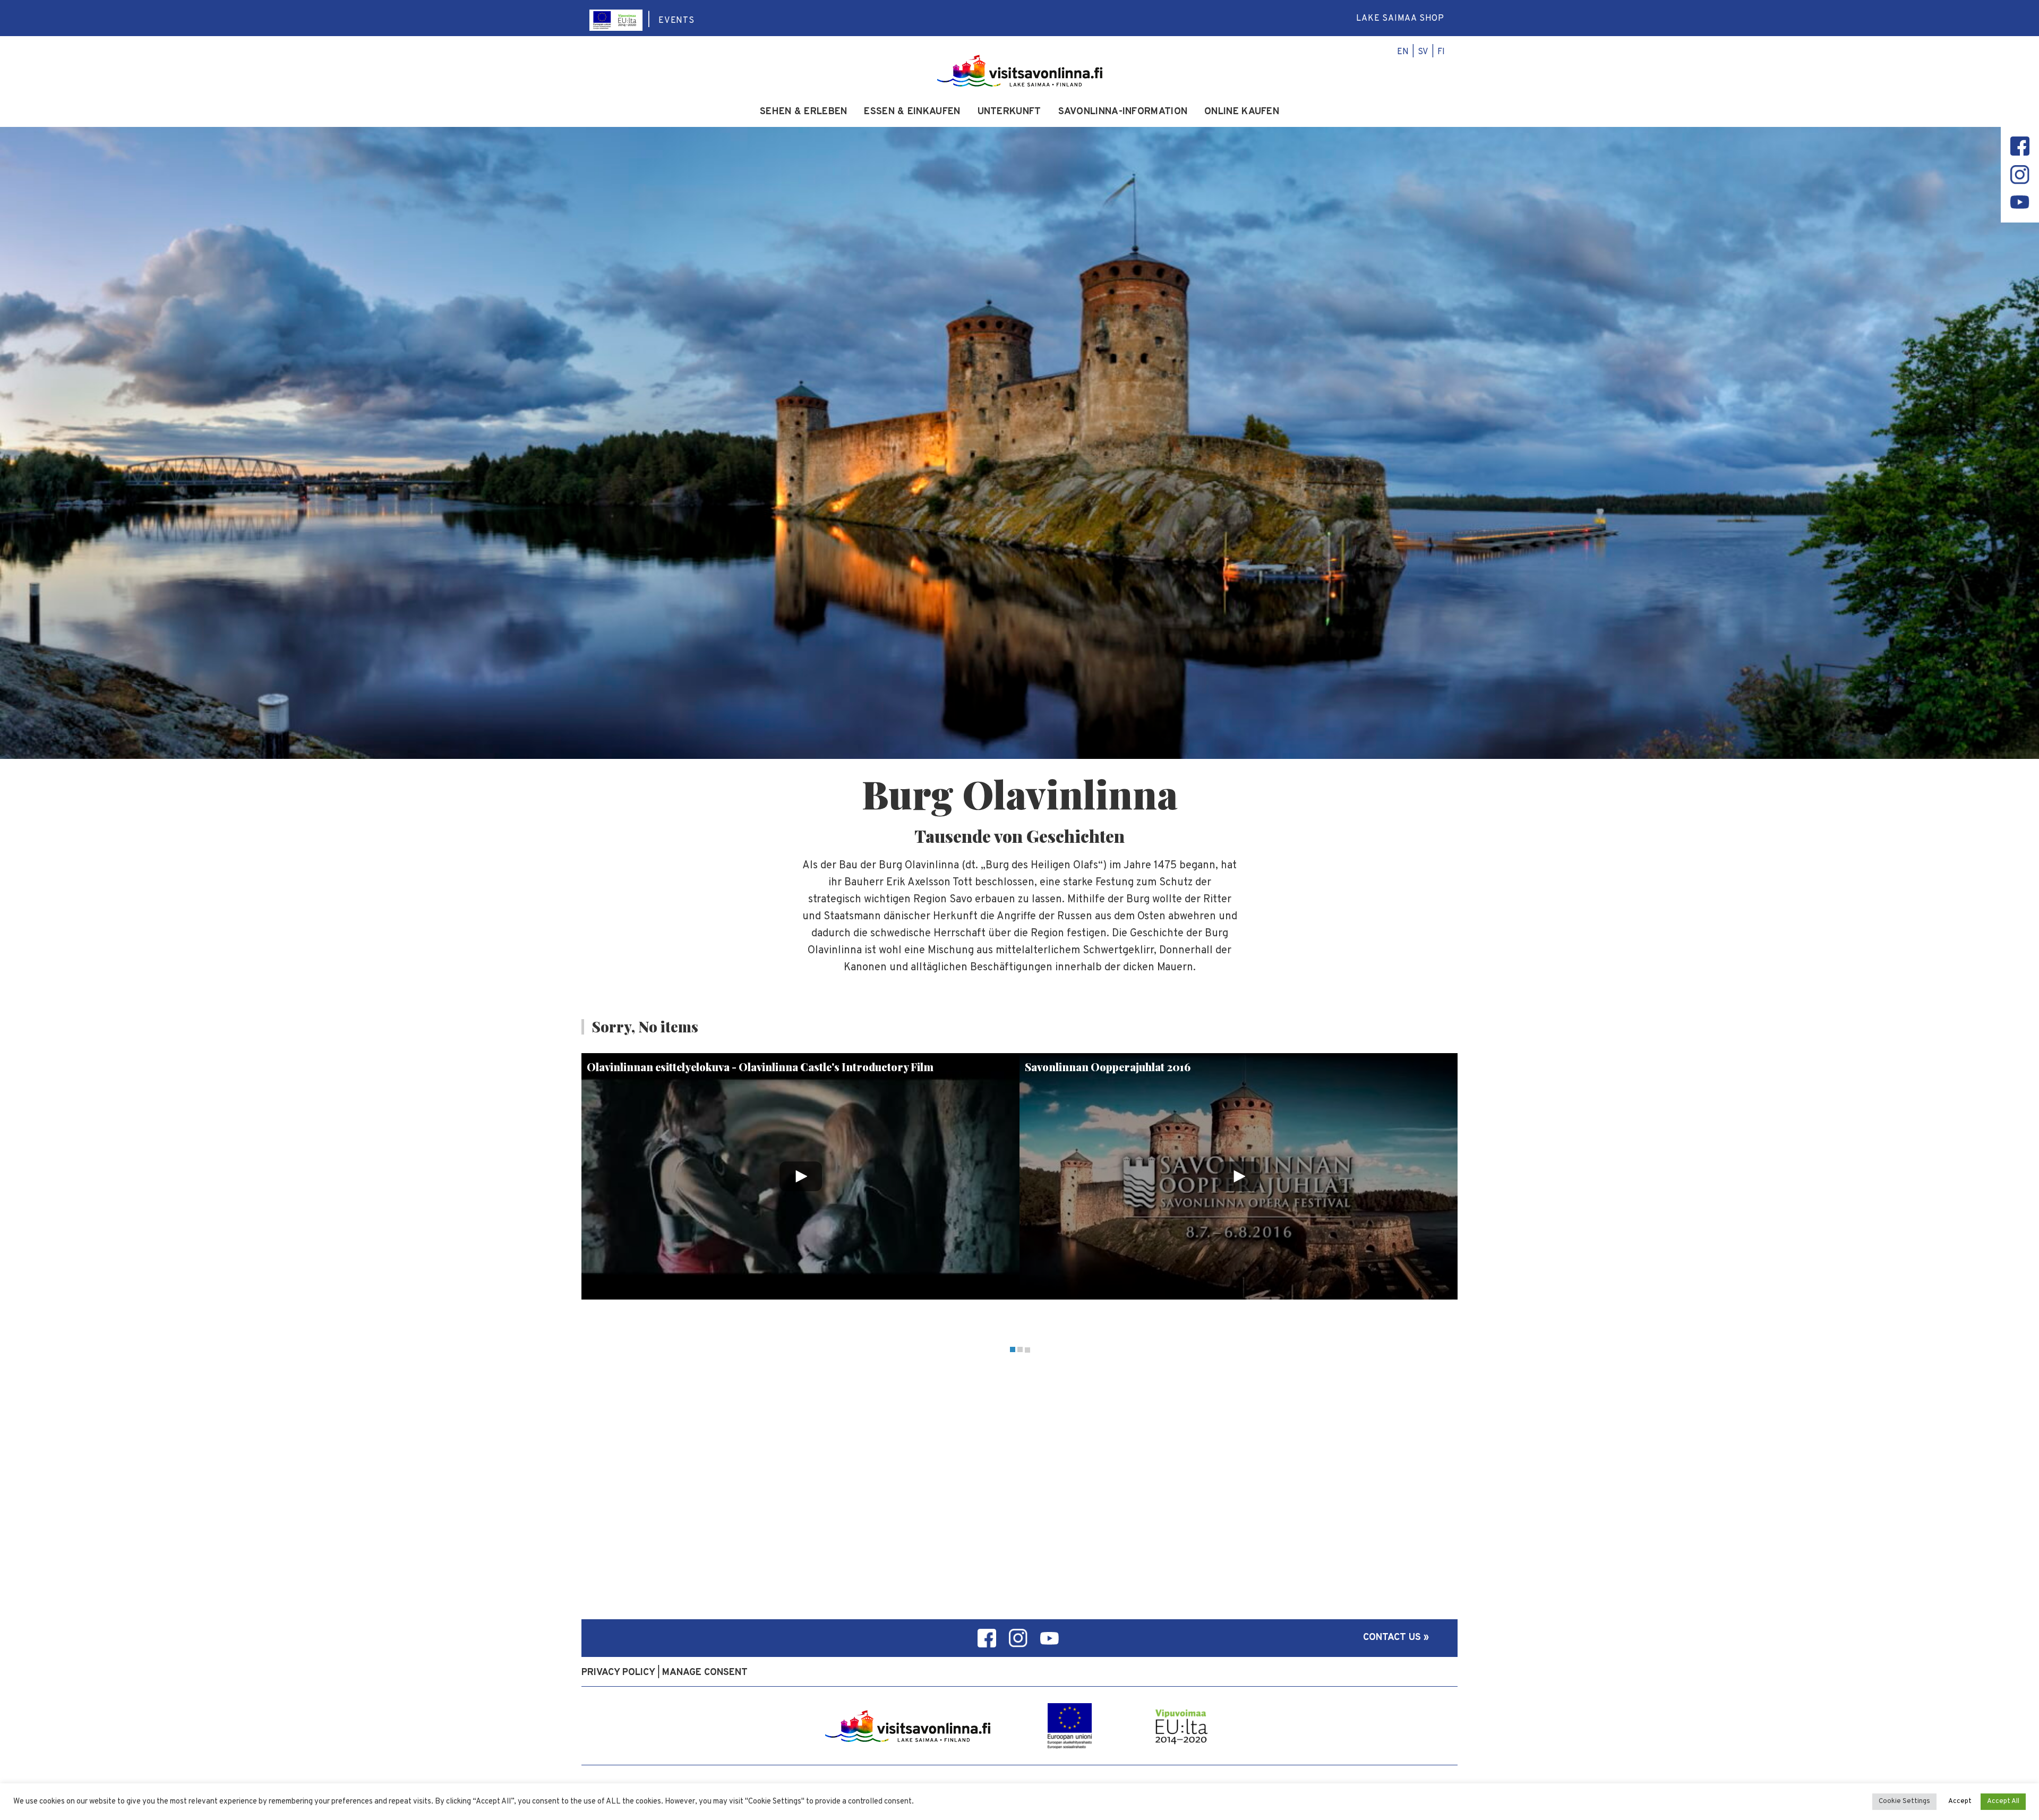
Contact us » (1396, 1638)
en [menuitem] (1403, 52)
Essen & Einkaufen (912, 112)
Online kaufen (1242, 112)
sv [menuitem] (1423, 52)
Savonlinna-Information (1123, 112)
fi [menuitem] (1441, 52)
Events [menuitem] (676, 21)
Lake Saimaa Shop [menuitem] (1400, 19)
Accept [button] (1960, 1801)
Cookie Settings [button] (1904, 1801)
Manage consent (705, 1673)
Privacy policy (618, 1673)
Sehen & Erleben (804, 112)
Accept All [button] (2003, 1801)
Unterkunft (1009, 112)
